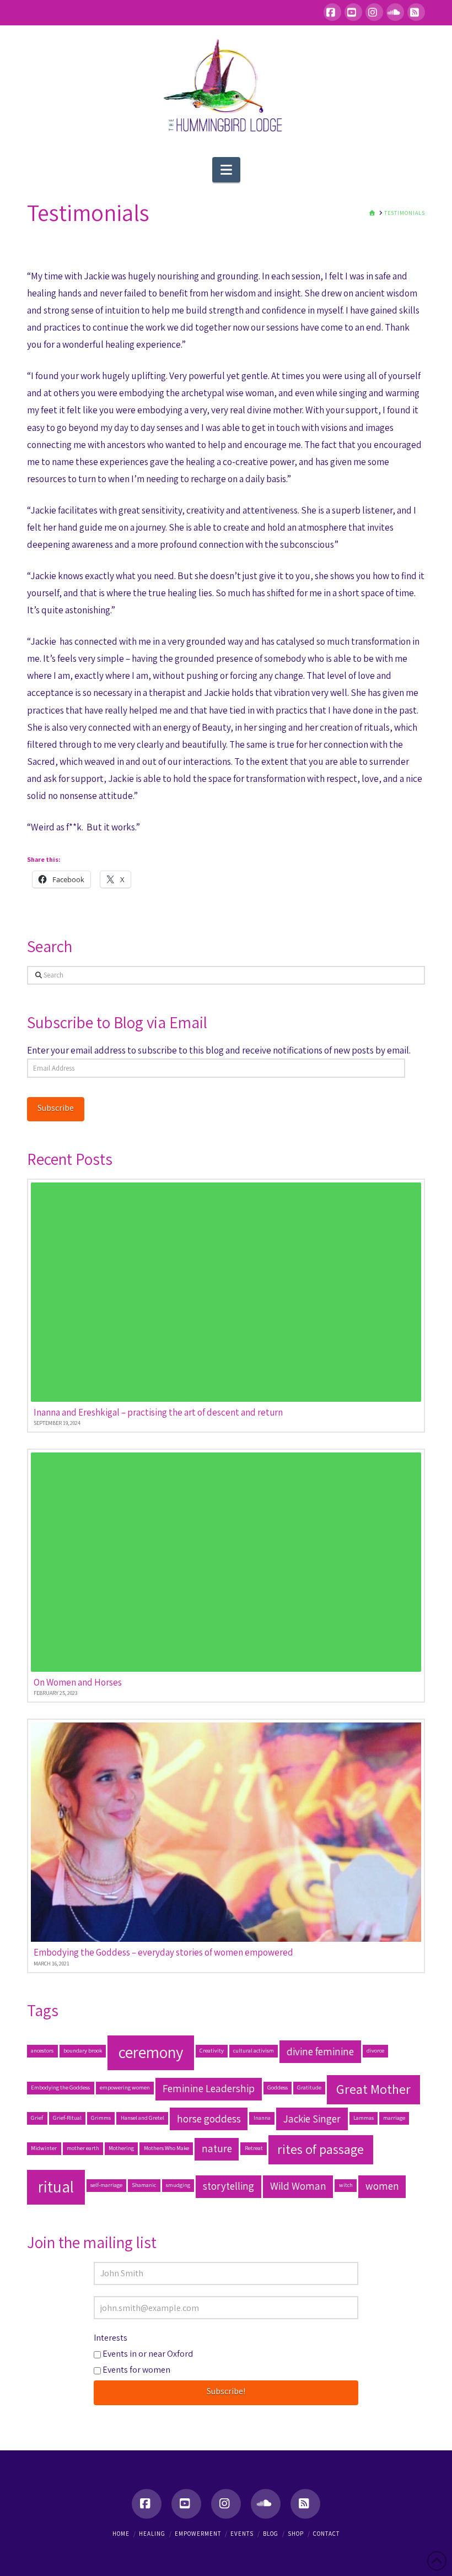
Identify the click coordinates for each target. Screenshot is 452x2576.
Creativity (212, 2050)
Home (121, 2534)
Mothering (121, 2148)
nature (217, 2148)
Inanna (262, 2118)
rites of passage (321, 2149)
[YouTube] (353, 12)
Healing (152, 2534)
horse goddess (209, 2119)
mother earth (83, 2148)
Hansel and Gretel (142, 2118)
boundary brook (83, 2050)
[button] (226, 170)
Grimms (101, 2118)
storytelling (228, 2186)
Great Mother (373, 2089)
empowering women (125, 2087)
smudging (178, 2185)
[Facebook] (332, 12)
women (382, 2186)
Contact (326, 2534)
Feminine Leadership (209, 2088)
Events (242, 2534)
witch (346, 2185)
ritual (56, 2186)
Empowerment (198, 2534)
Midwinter (44, 2148)
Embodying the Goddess (60, 2087)
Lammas (364, 2118)
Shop (296, 2534)
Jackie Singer (312, 2119)
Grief (37, 2118)
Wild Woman (298, 2186)
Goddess (278, 2087)
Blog (271, 2534)
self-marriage (106, 2185)
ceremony (151, 2052)
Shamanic (144, 2185)
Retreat (254, 2148)
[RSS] (416, 12)
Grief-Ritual (67, 2118)
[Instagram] (374, 12)
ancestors (42, 2050)
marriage (394, 2118)
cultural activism (254, 2050)
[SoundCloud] (395, 12)
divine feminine (320, 2051)
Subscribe (56, 1108)
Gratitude (309, 2087)
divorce (375, 2050)
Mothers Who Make (166, 2148)
